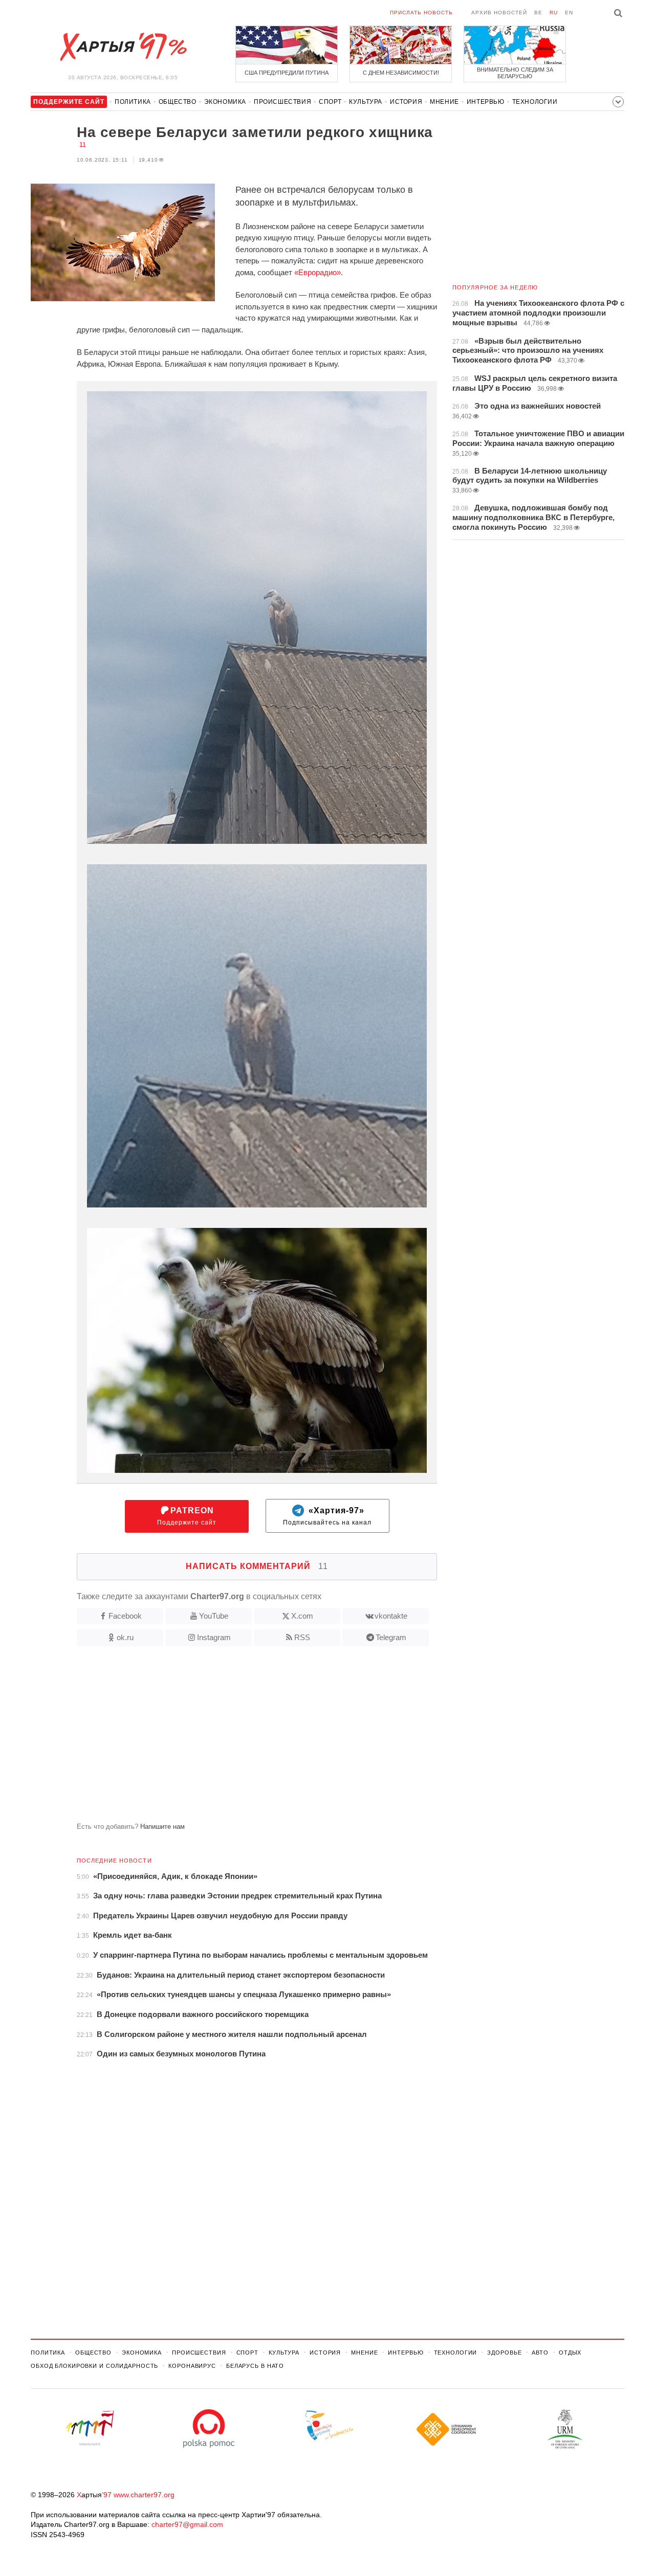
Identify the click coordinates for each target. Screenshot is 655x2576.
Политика (133, 102)
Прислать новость (421, 13)
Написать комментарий (257, 1566)
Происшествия (282, 102)
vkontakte (391, 1616)
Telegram (391, 1637)
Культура (366, 102)
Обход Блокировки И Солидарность (94, 2366)
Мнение (444, 102)
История (406, 102)
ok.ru (125, 1637)
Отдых (570, 2353)
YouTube (214, 1616)
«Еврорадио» (318, 272)
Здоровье (504, 2353)
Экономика (225, 102)
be (538, 13)
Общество (178, 102)
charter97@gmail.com (187, 2524)
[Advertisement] (234, 1738)
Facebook (125, 1616)
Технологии (535, 102)
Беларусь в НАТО (255, 2366)
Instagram (214, 1637)
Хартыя (123, 47)
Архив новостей (499, 13)
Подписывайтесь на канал (327, 1516)
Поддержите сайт (187, 1516)
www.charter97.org (144, 2495)
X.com (302, 1616)
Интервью (486, 102)
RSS (302, 1637)
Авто (540, 2353)
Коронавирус (192, 2366)
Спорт (330, 102)
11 (83, 145)
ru (554, 13)
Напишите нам (162, 1827)
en (569, 13)
